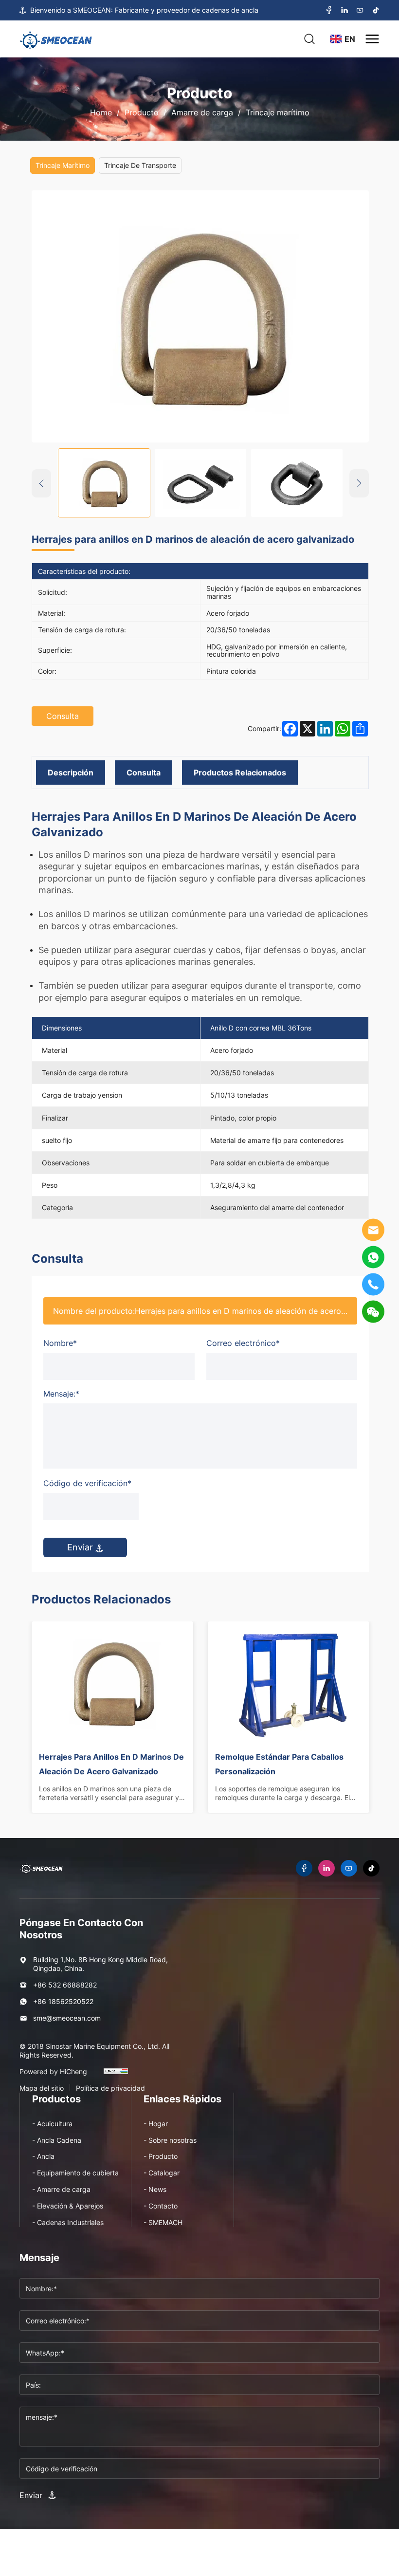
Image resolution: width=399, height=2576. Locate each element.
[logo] (56, 39)
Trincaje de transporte (140, 165)
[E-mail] (373, 1230)
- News (155, 2189)
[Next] (359, 483)
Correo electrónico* (243, 1343)
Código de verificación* (87, 1483)
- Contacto (161, 2206)
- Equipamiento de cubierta (75, 2173)
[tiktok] (376, 10)
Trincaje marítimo (278, 112)
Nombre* (60, 1343)
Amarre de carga (202, 112)
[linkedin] (345, 10)
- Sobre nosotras (170, 2140)
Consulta (63, 716)
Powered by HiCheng (53, 2072)
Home (101, 112)
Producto (142, 112)
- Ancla (43, 2156)
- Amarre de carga (61, 2189)
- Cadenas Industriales (68, 2222)
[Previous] (41, 483)
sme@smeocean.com (67, 2018)
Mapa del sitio (42, 2088)
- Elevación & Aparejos (68, 2206)
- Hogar (156, 2124)
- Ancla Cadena (57, 2140)
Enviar (81, 1547)
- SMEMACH (163, 2222)
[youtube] (360, 10)
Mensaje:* (61, 1394)
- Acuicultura (52, 2124)
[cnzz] (116, 2076)
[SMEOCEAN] (41, 1868)
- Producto (161, 2156)
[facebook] (329, 10)
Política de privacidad (110, 2088)
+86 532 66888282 (65, 1985)
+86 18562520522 (63, 2001)
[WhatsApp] (373, 1257)
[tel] (373, 1285)
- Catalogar (162, 2173)
